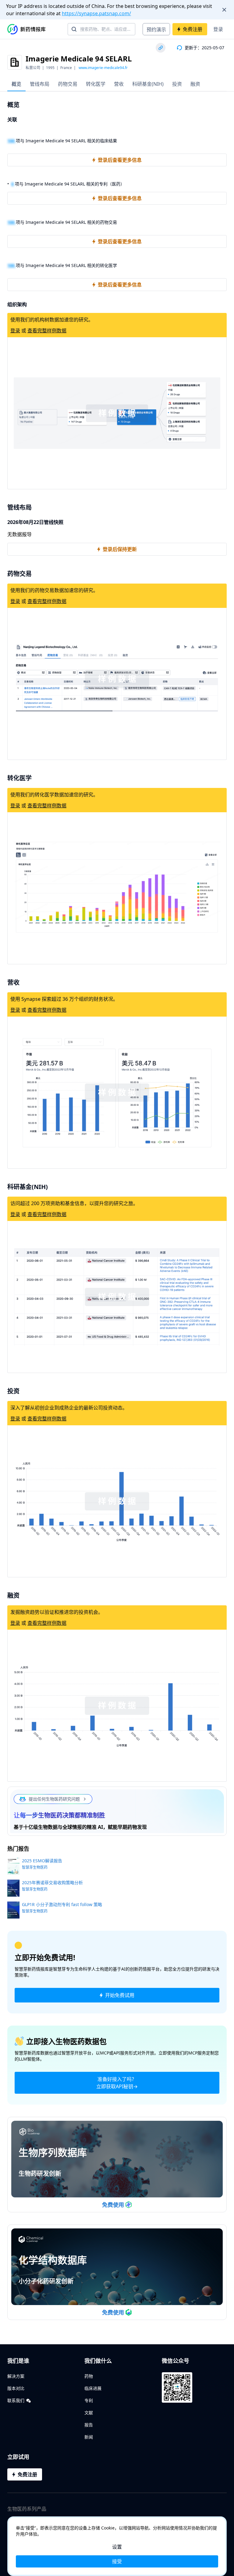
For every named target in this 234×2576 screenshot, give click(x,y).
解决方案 (16, 2376)
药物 (89, 2376)
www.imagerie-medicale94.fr (103, 68)
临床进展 (93, 2388)
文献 (89, 2413)
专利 (89, 2400)
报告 (89, 2425)
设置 (117, 2547)
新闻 (89, 2437)
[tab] (16, 84)
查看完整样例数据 (47, 331)
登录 (218, 29)
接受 (117, 2561)
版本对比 (16, 2388)
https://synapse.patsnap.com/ (96, 13)
